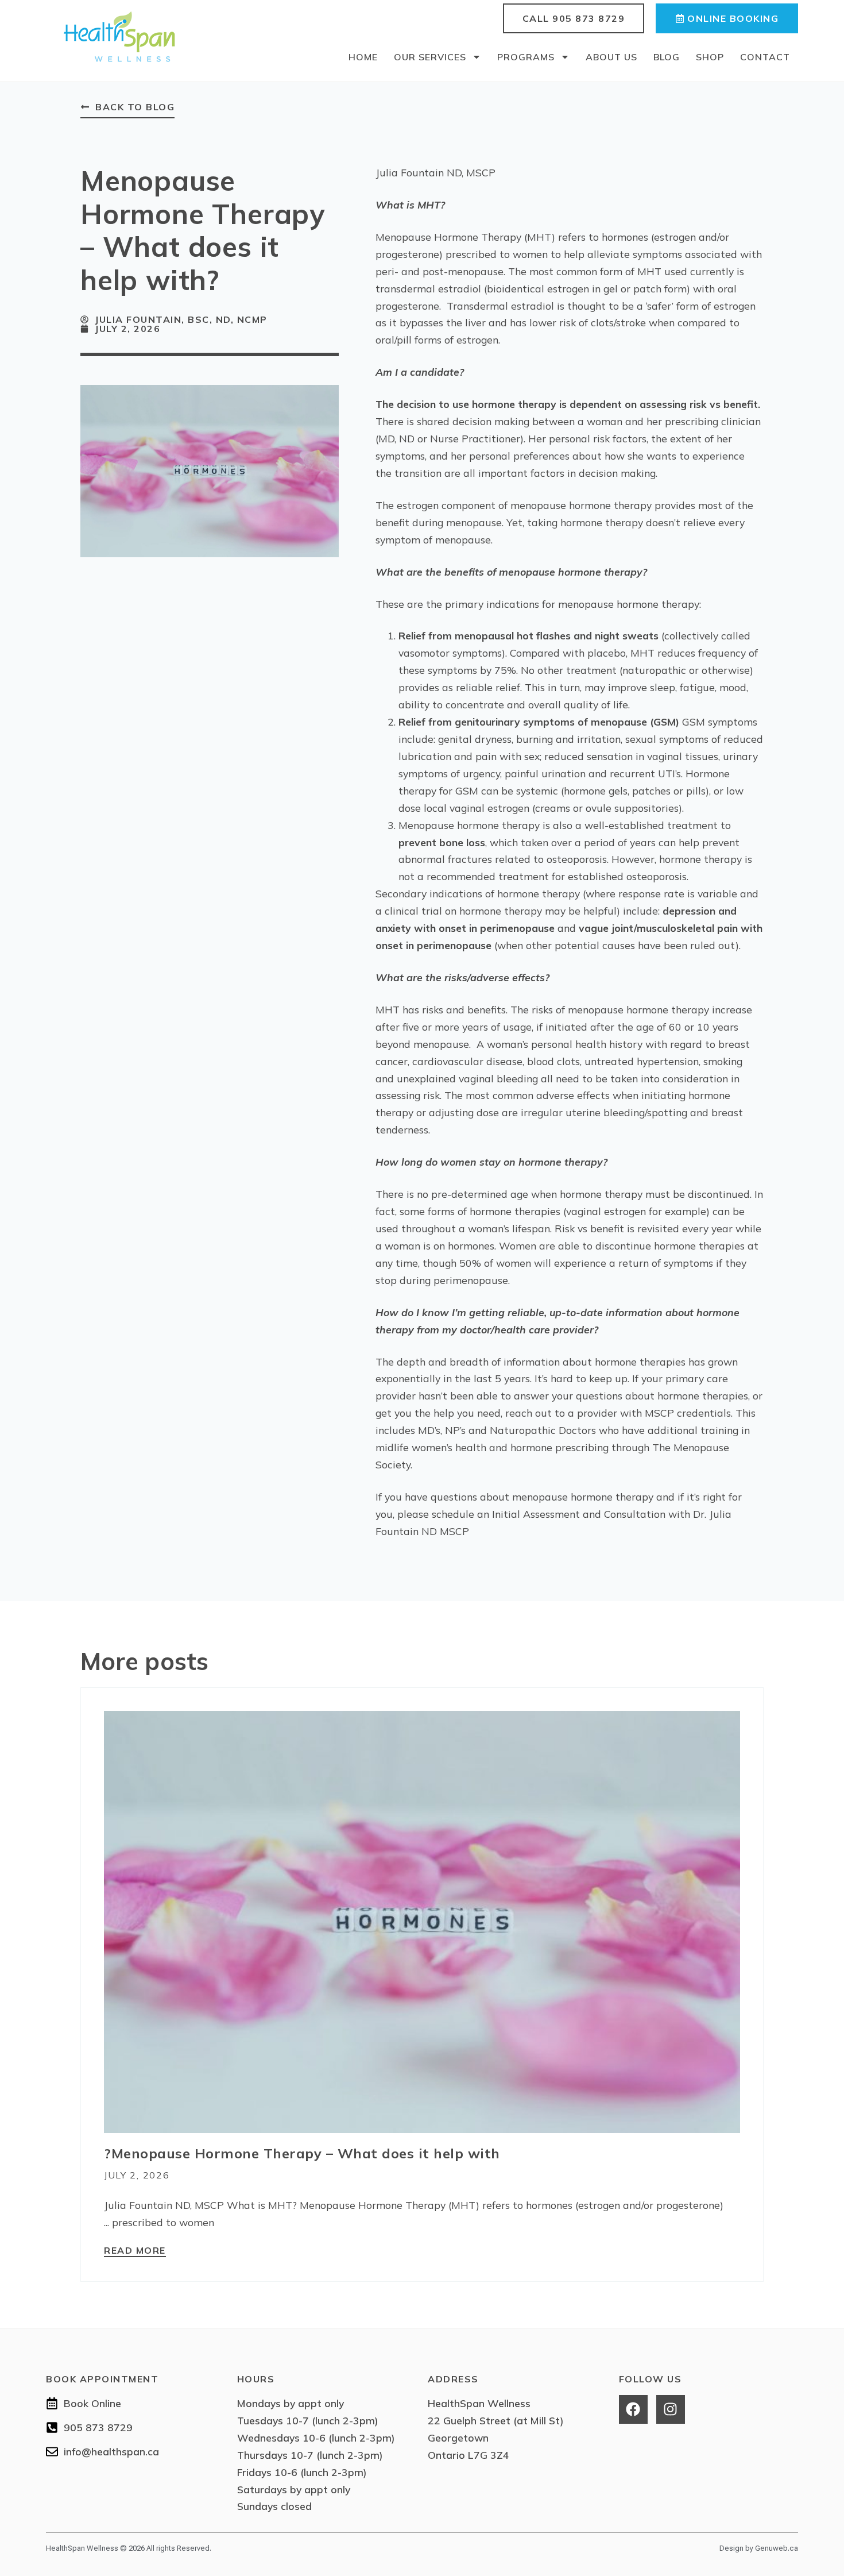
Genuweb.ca (777, 2548)
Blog (667, 57)
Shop (710, 57)
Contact (765, 57)
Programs (526, 57)
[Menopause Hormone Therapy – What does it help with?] (422, 1921)
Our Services (430, 57)
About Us (611, 57)
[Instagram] (671, 2409)
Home (363, 57)
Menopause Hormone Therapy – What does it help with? (302, 2153)
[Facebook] (633, 2409)
